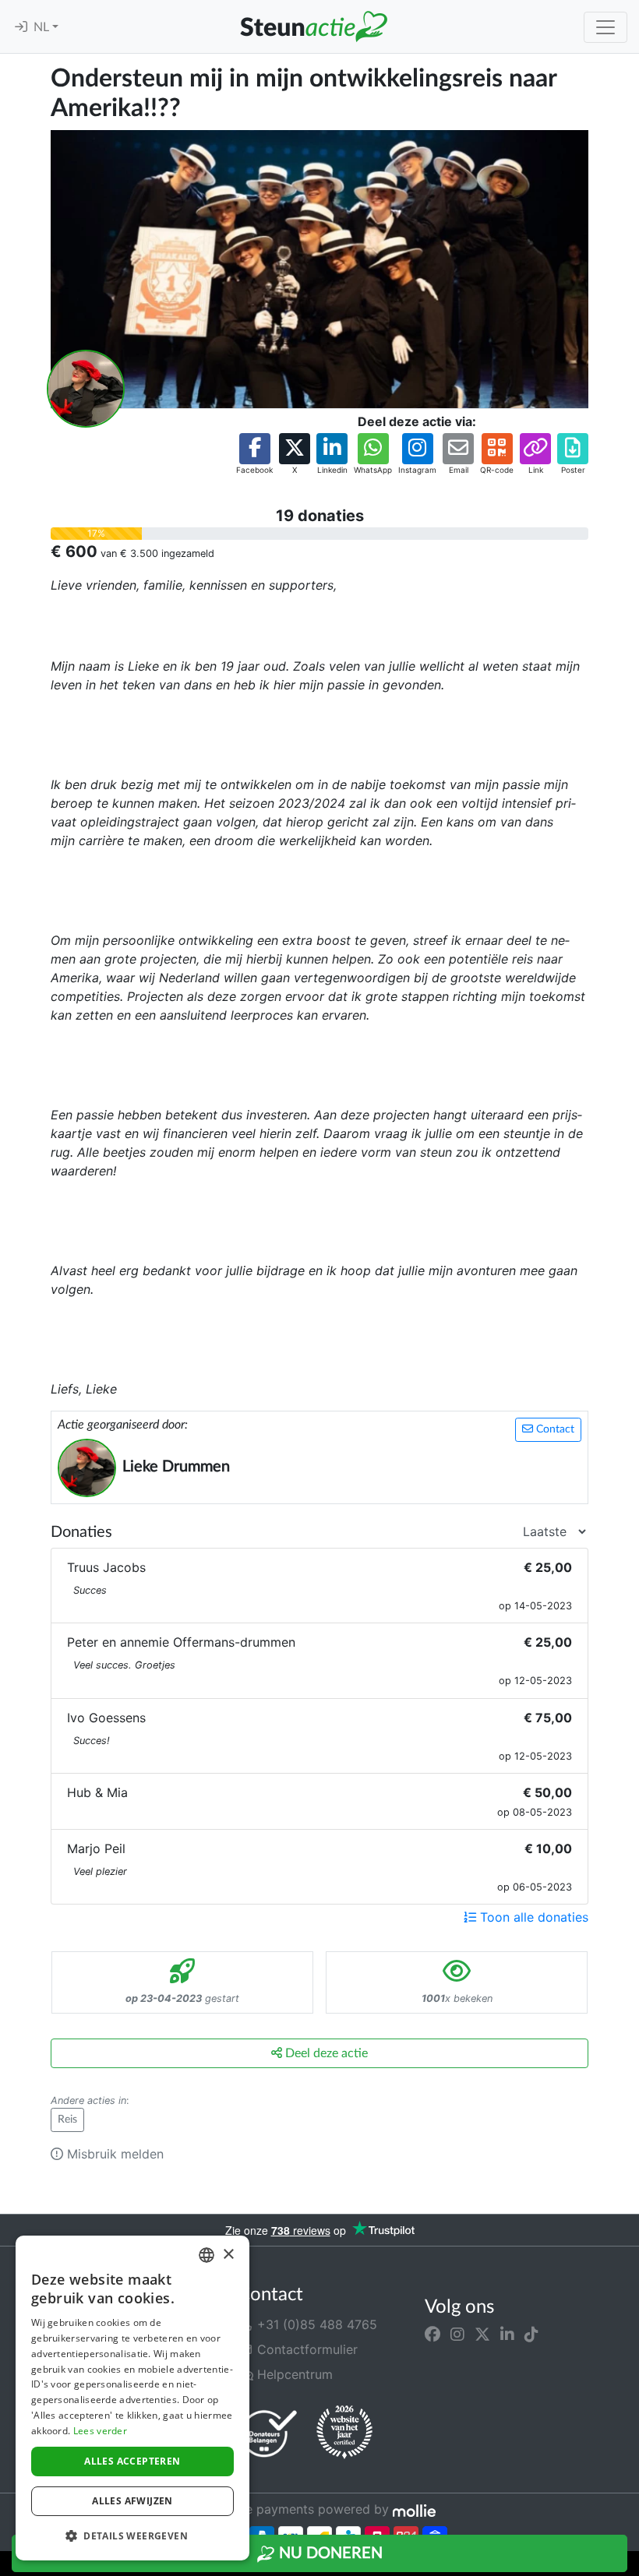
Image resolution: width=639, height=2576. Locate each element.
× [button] (228, 2255)
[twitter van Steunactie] (482, 2334)
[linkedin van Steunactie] (507, 2334)
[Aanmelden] (21, 27)
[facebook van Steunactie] (432, 2334)
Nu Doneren (329, 2553)
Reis (67, 2120)
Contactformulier (305, 2349)
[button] (254, 455)
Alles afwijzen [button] (132, 2501)
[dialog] (132, 2398)
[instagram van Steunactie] (457, 2334)
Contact (554, 1429)
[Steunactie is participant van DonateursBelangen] (269, 2433)
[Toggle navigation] (605, 27)
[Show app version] (628, 2565)
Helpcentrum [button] (293, 2374)
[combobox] (207, 2255)
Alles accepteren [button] (132, 2461)
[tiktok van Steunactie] (531, 2334)
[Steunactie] (313, 26)
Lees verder (100, 2431)
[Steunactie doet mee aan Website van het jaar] (344, 2433)
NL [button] (43, 27)
